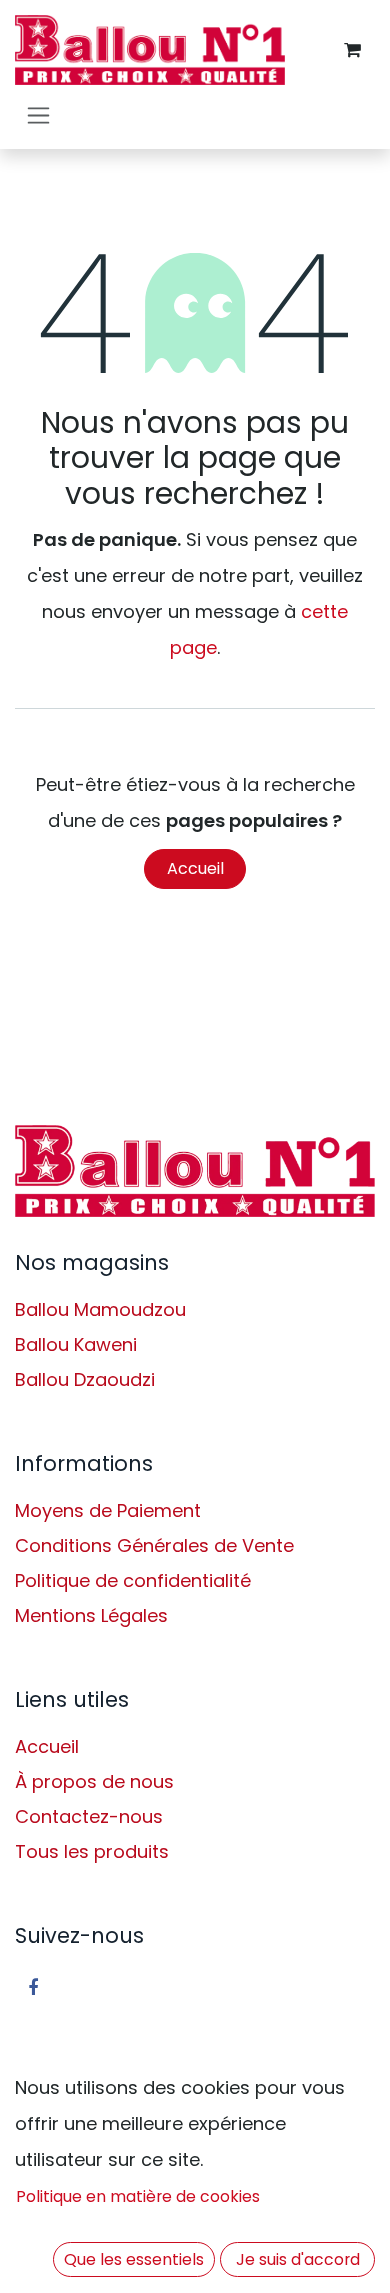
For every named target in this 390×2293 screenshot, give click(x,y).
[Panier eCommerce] (352, 50)
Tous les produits (92, 1851)
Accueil (195, 868)
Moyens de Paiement (108, 1510)
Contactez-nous (89, 1816)
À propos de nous (94, 1781)
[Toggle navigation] (38, 114)
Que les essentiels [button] (134, 2259)
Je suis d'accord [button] (298, 2259)
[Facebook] (33, 1988)
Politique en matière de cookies (138, 2196)
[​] (195, 1171)
